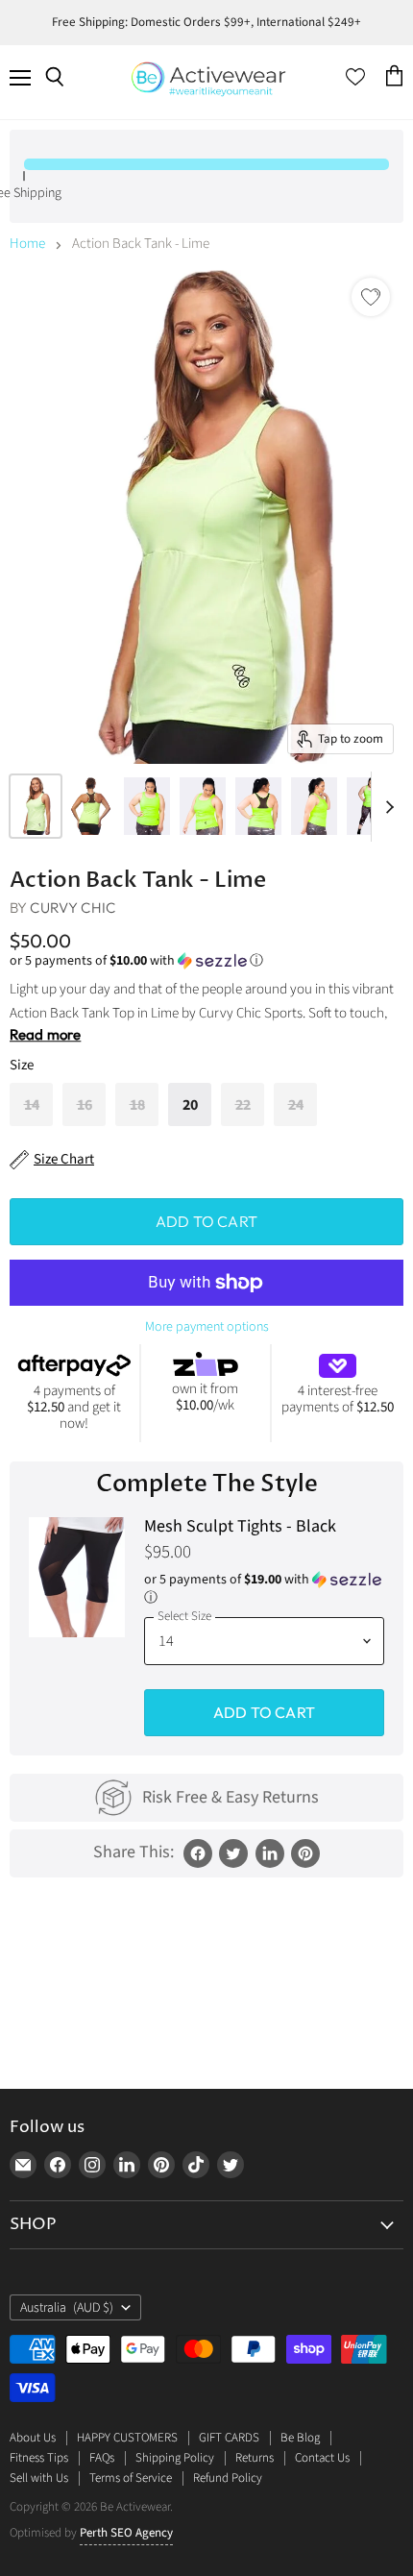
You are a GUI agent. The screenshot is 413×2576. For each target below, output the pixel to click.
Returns (255, 2458)
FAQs (102, 2458)
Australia (67, 2308)
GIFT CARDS (229, 2438)
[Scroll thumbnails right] (386, 807)
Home (27, 244)
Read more (45, 1034)
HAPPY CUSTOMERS (127, 2438)
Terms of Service (131, 2478)
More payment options (207, 1327)
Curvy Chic (73, 908)
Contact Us (322, 2458)
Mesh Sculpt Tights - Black (240, 1527)
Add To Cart (264, 1712)
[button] (206, 961)
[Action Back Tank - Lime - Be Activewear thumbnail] (147, 806)
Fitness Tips (39, 2458)
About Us (33, 2438)
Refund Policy (228, 2478)
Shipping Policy (175, 2458)
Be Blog (300, 2438)
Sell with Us (39, 2478)
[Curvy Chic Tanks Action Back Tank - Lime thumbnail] (36, 806)
